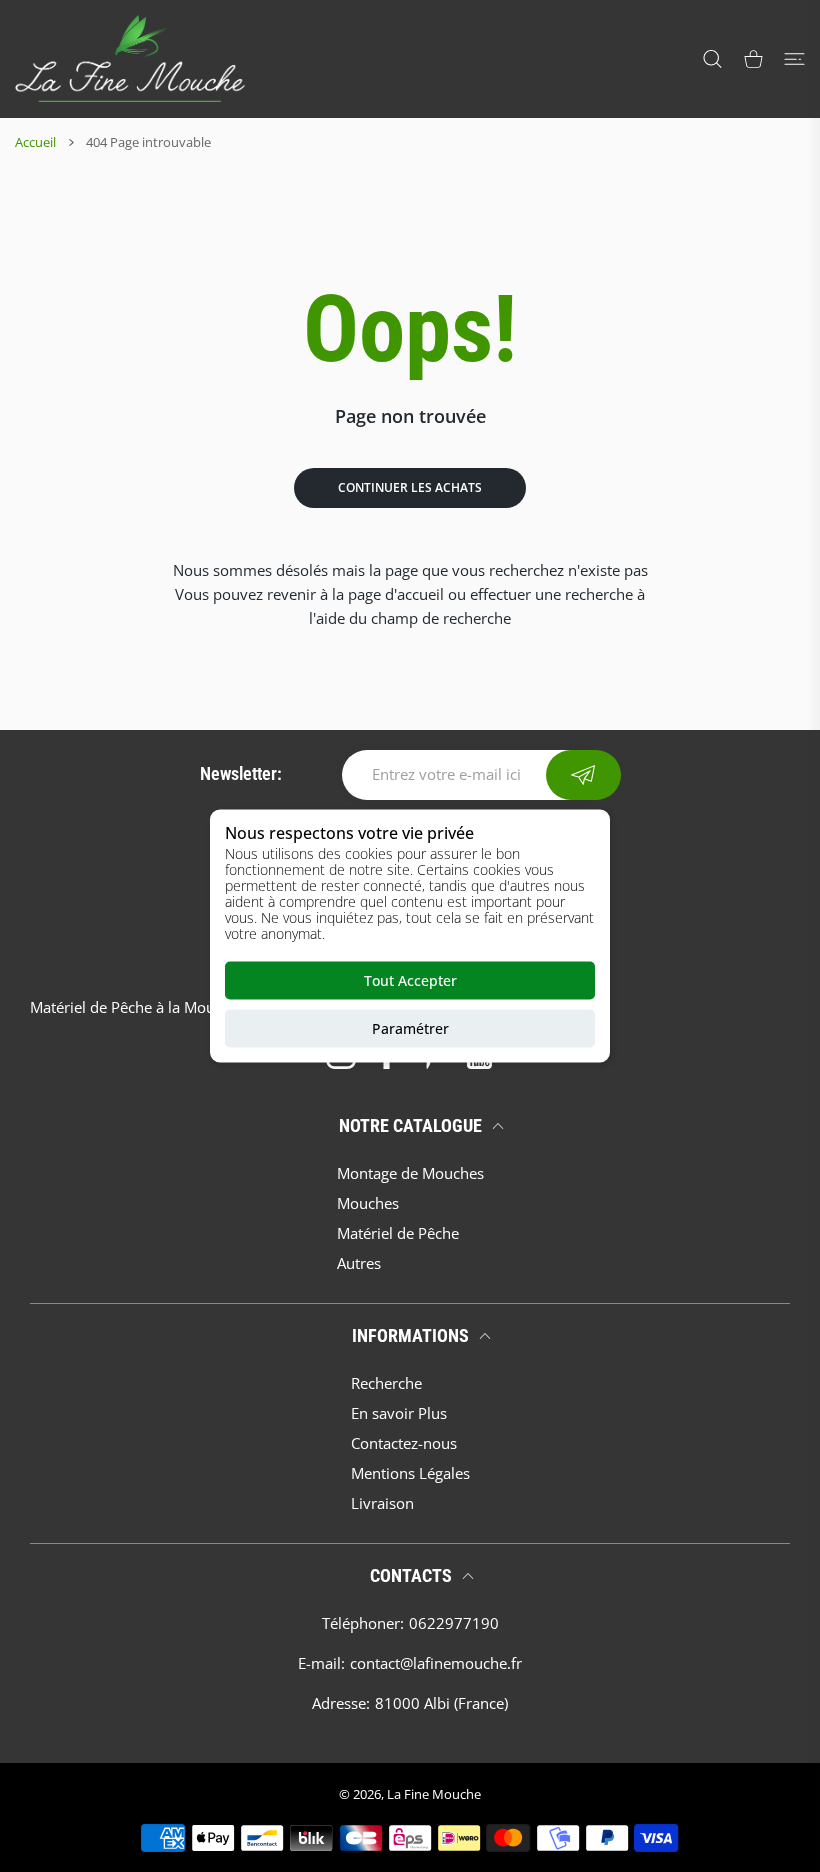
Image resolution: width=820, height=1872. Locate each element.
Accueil (35, 142)
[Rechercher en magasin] (712, 58)
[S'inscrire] (583, 775)
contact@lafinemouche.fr (436, 1663)
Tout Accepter (410, 980)
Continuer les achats (410, 487)
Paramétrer (410, 1028)
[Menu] (794, 58)
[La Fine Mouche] (130, 58)
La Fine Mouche (434, 1794)
